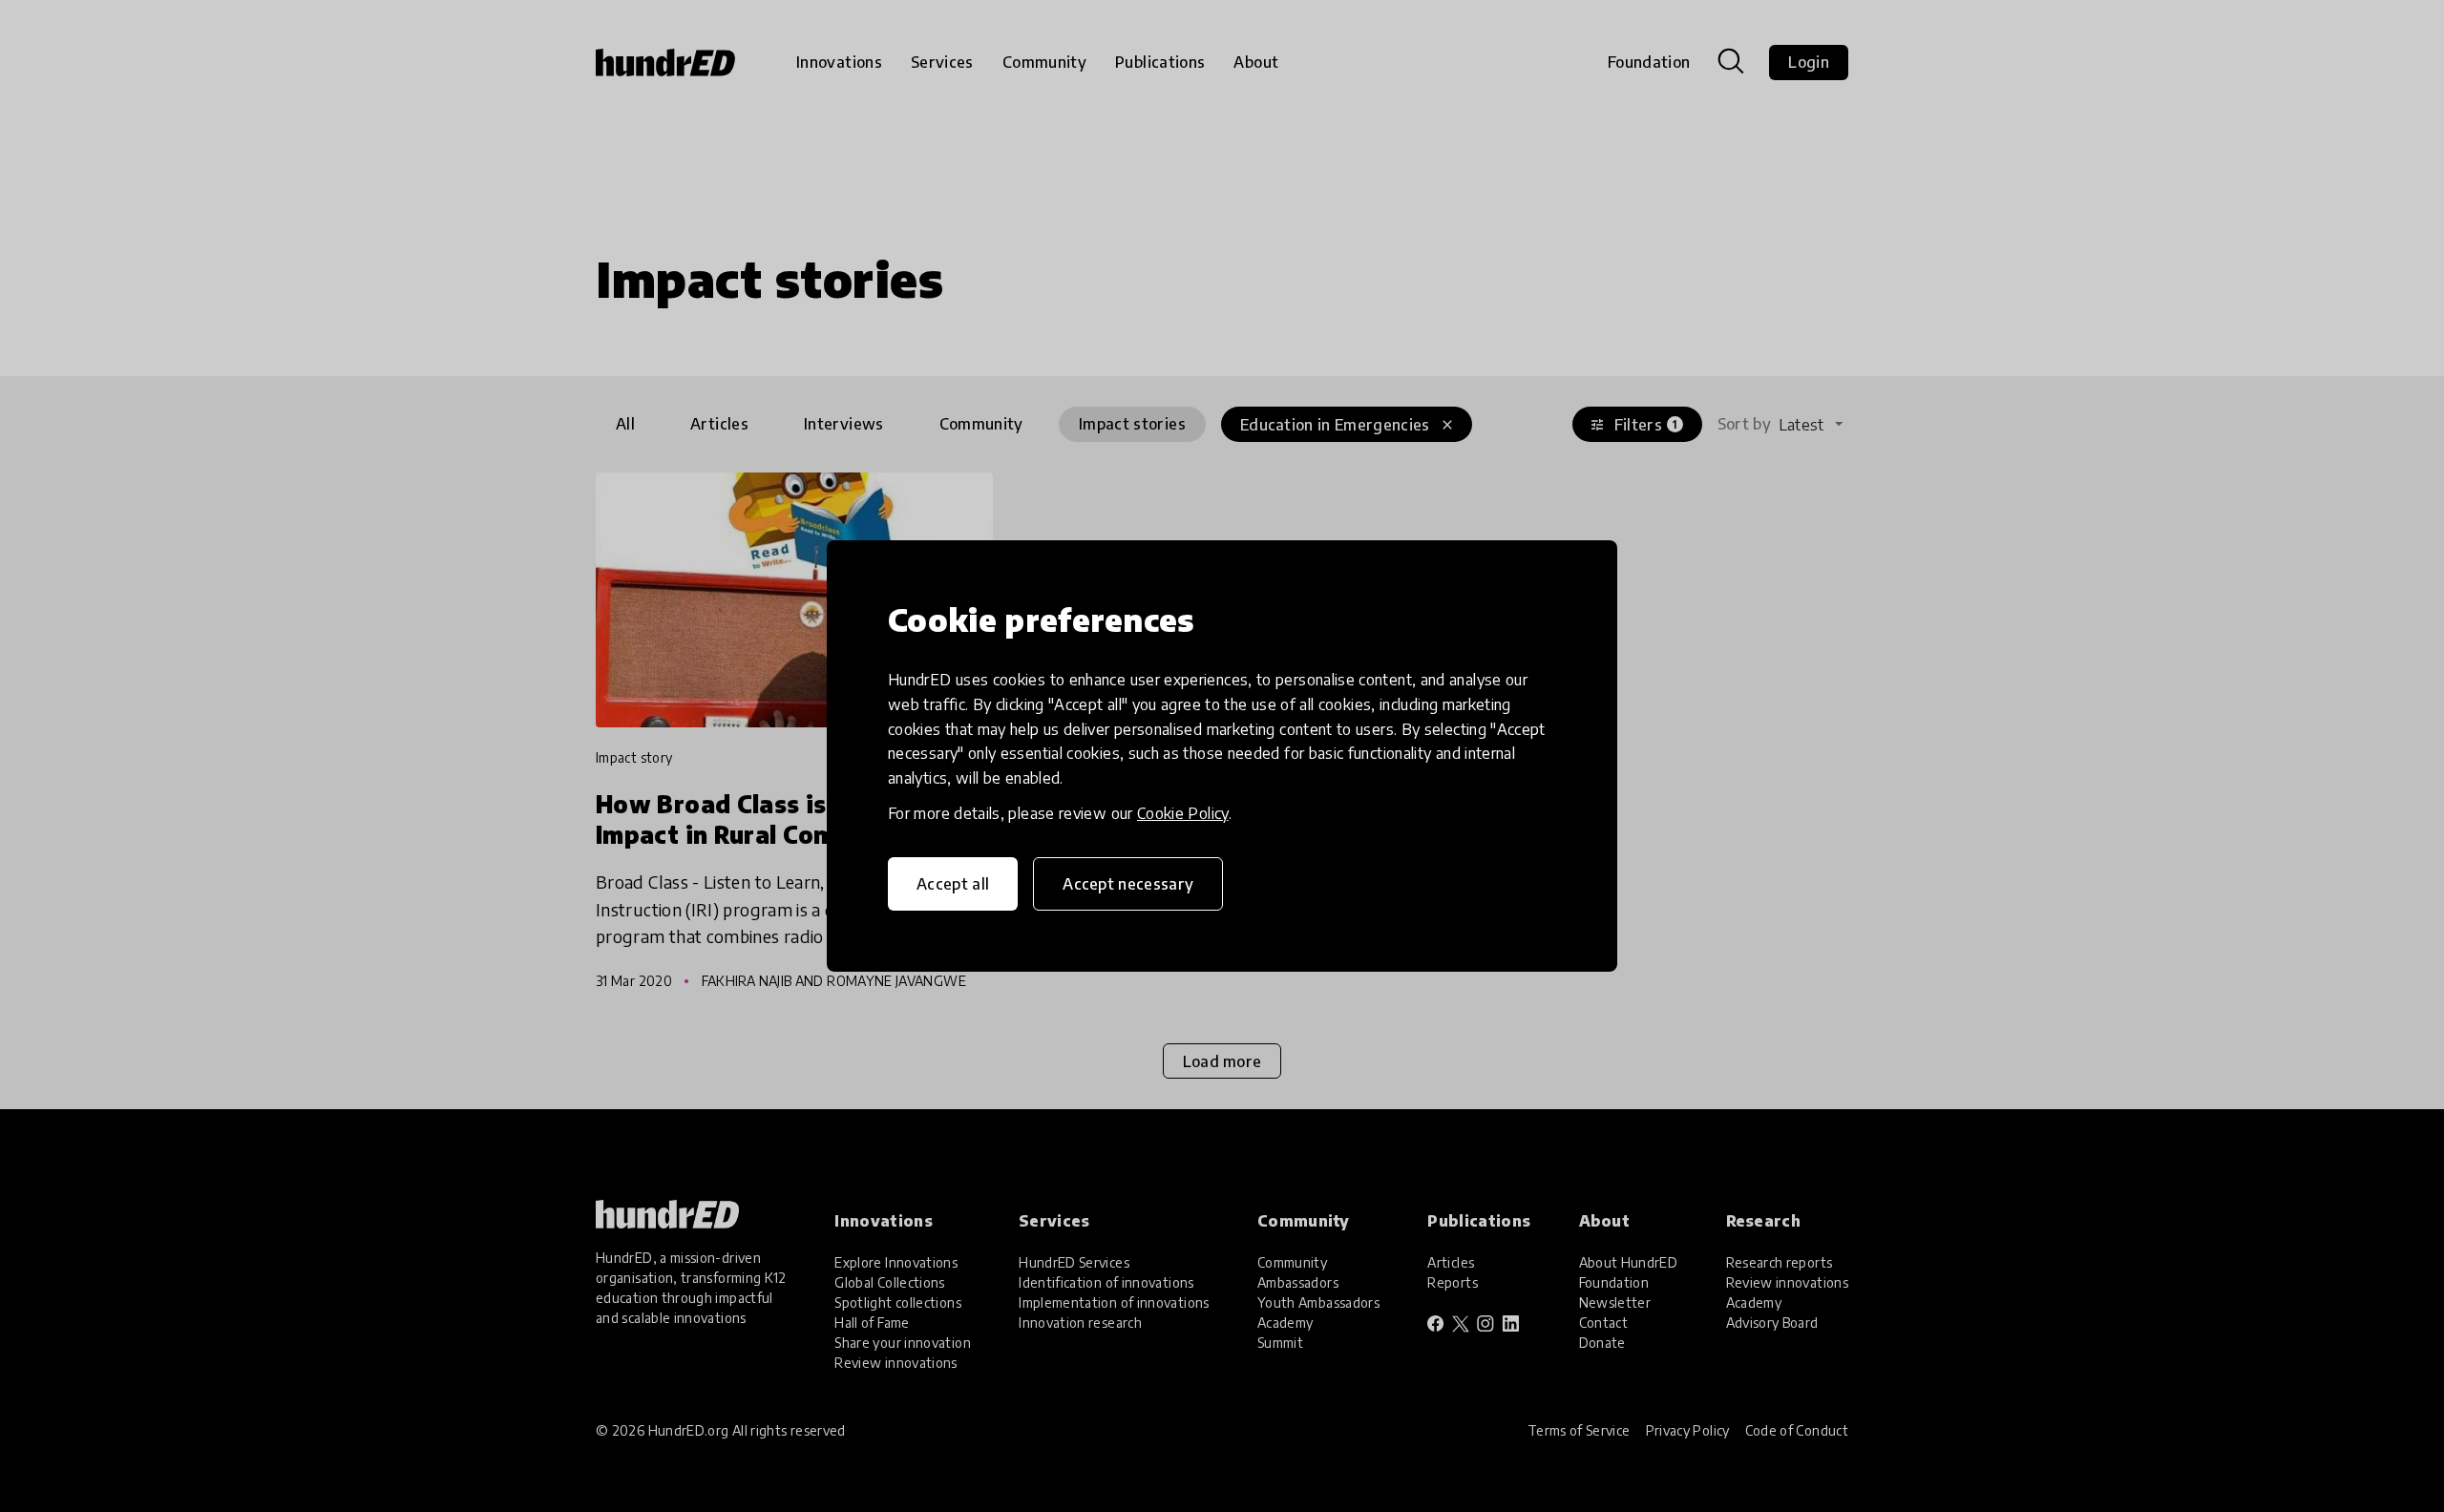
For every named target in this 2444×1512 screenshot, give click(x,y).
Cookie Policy (1183, 813)
